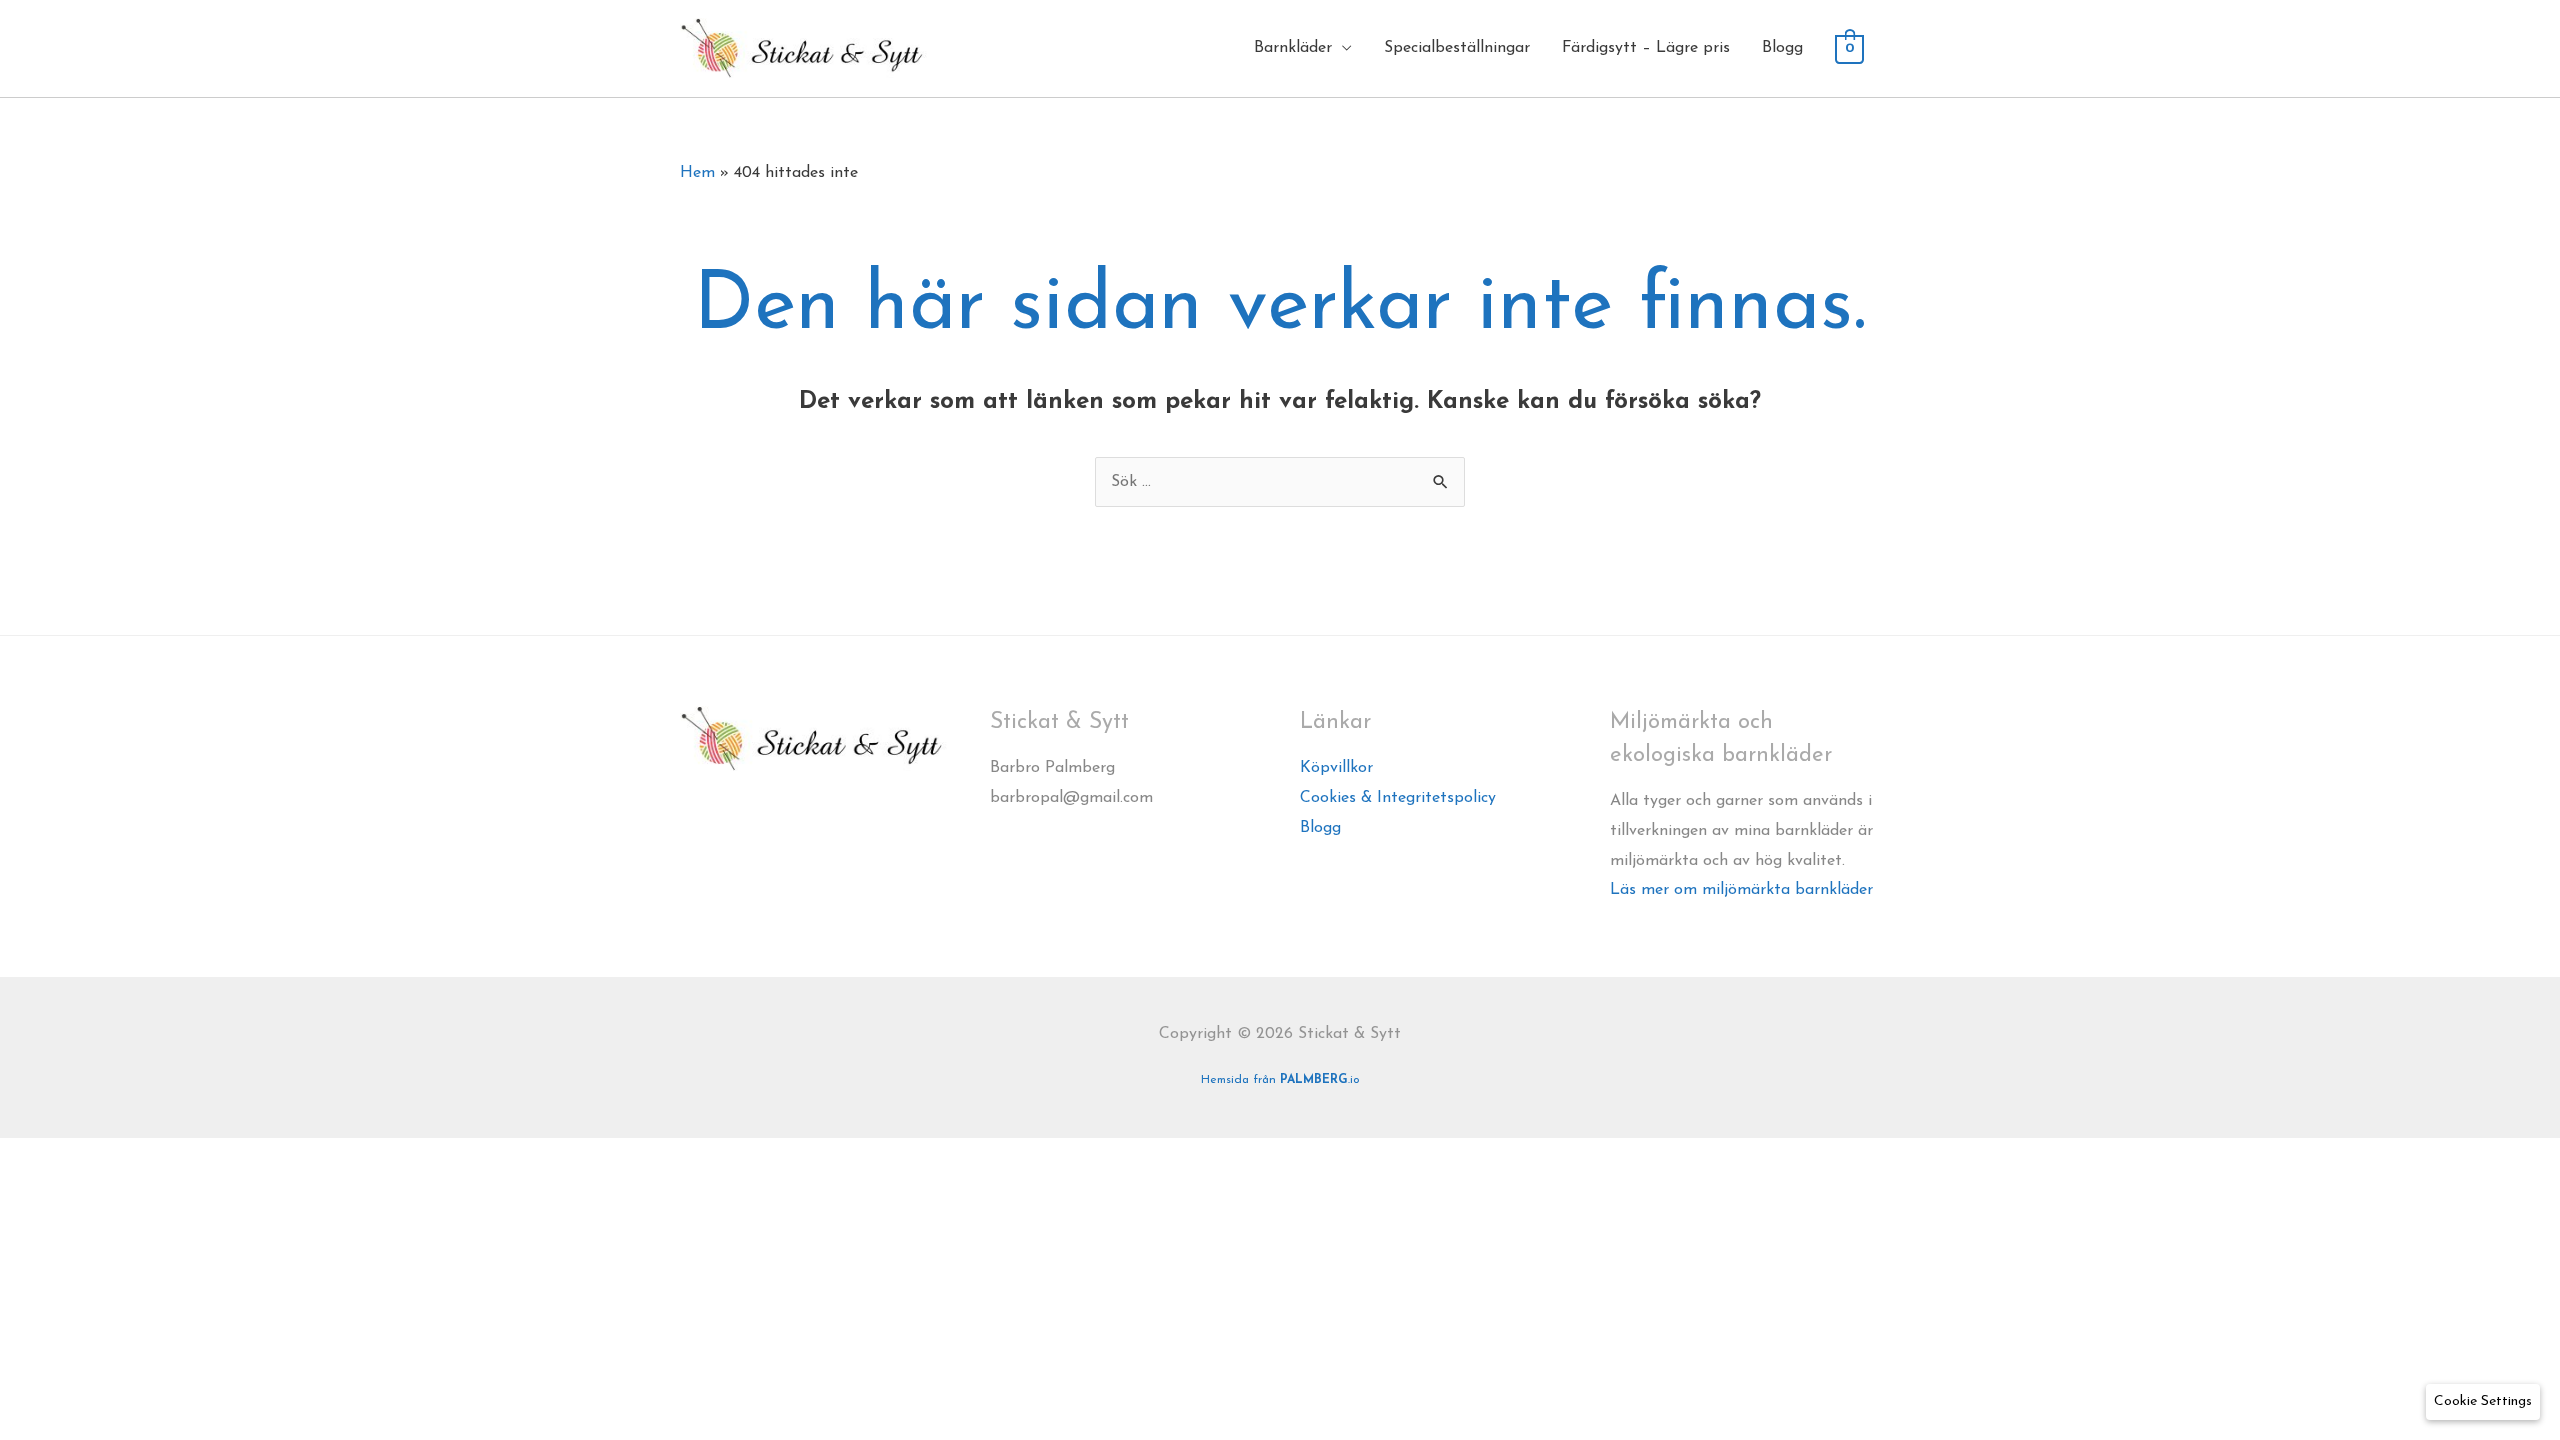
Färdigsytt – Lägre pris (1646, 48)
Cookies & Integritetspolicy (1398, 798)
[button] (2483, 1402)
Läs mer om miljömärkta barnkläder (1741, 890)
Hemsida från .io (1280, 1080)
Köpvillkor (1336, 768)
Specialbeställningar (1457, 48)
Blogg (1782, 48)
